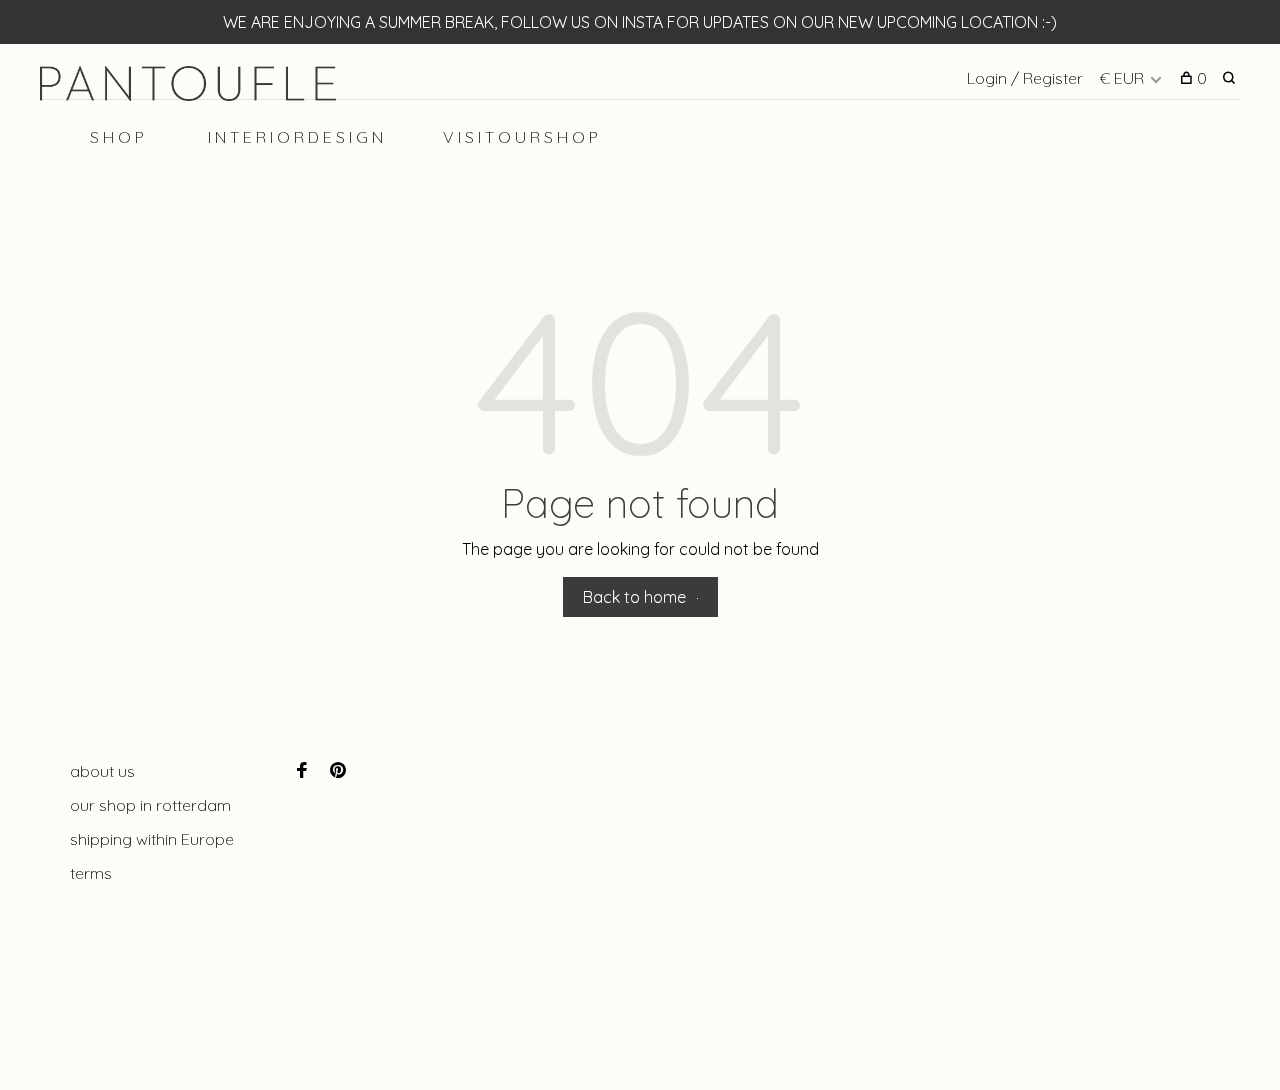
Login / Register (1025, 78)
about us (102, 771)
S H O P (117, 137)
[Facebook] (302, 771)
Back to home (634, 597)
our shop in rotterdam (150, 805)
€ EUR (1123, 78)
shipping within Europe (152, 839)
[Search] (1231, 78)
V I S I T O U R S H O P (520, 137)
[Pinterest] (338, 771)
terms (91, 873)
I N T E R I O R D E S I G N (295, 137)
